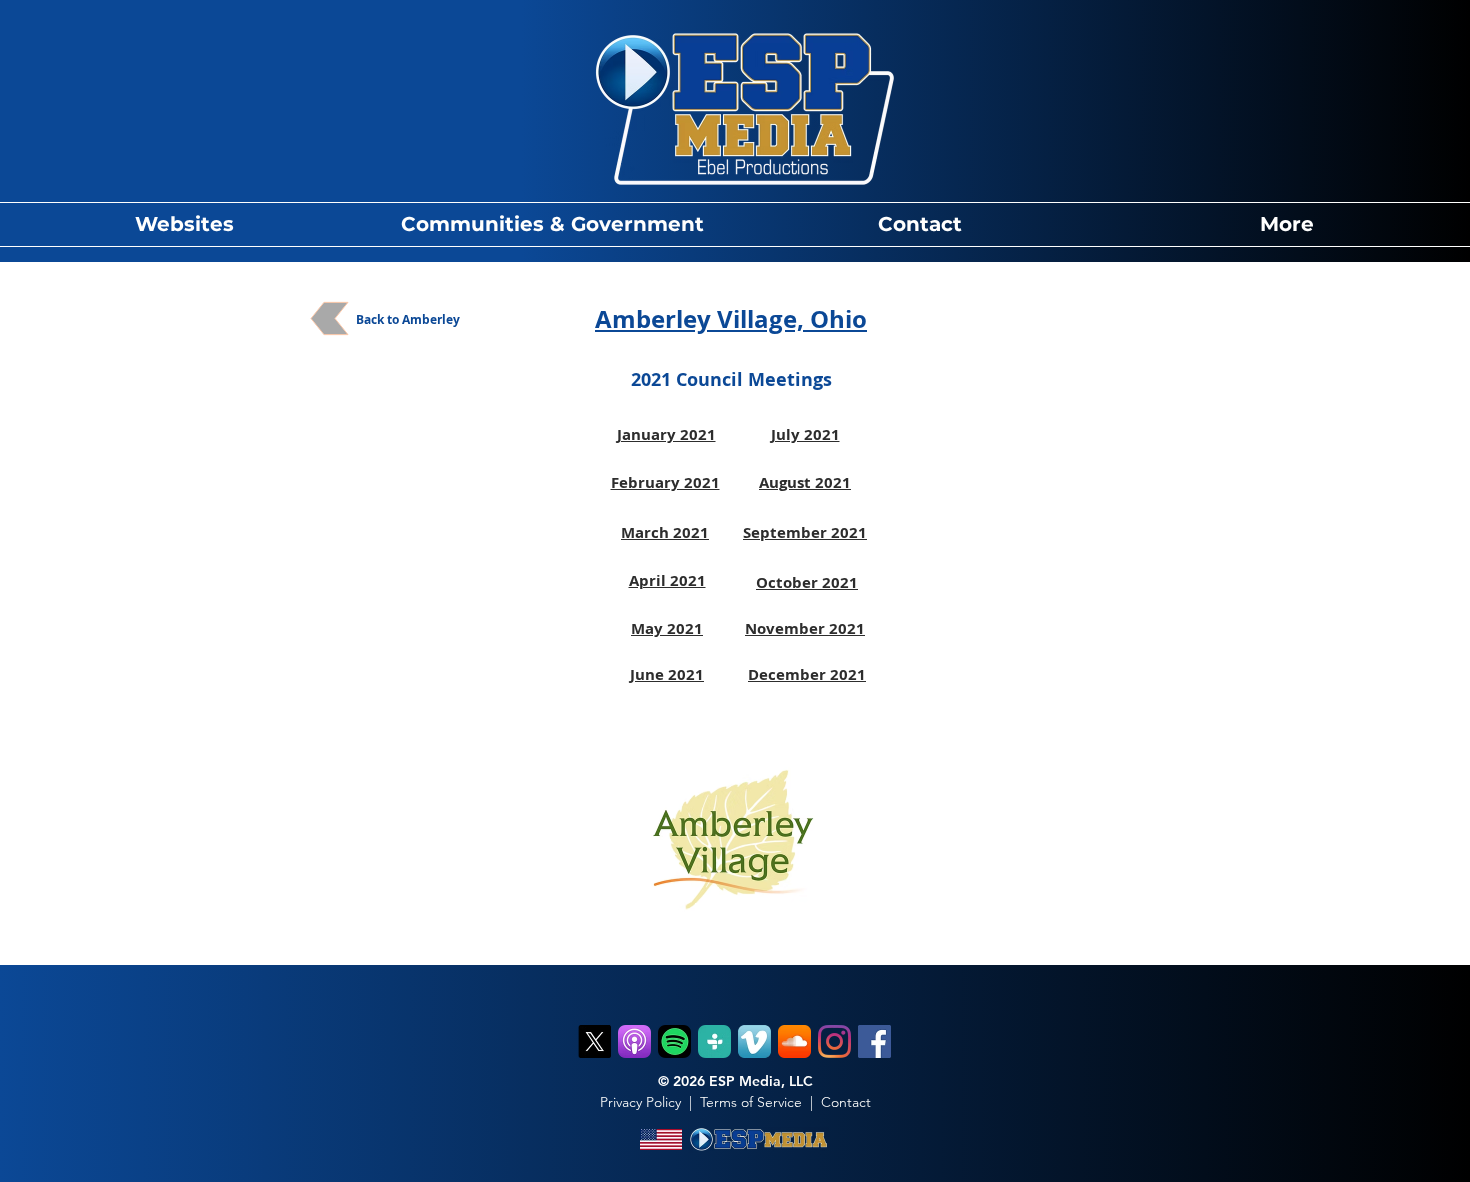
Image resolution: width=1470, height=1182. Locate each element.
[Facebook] (874, 1041)
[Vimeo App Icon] (754, 1041)
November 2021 (805, 628)
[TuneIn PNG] (714, 1041)
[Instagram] (834, 1041)
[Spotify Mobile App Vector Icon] (674, 1041)
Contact (846, 1102)
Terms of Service (751, 1102)
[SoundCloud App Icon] (794, 1041)
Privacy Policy (640, 1102)
